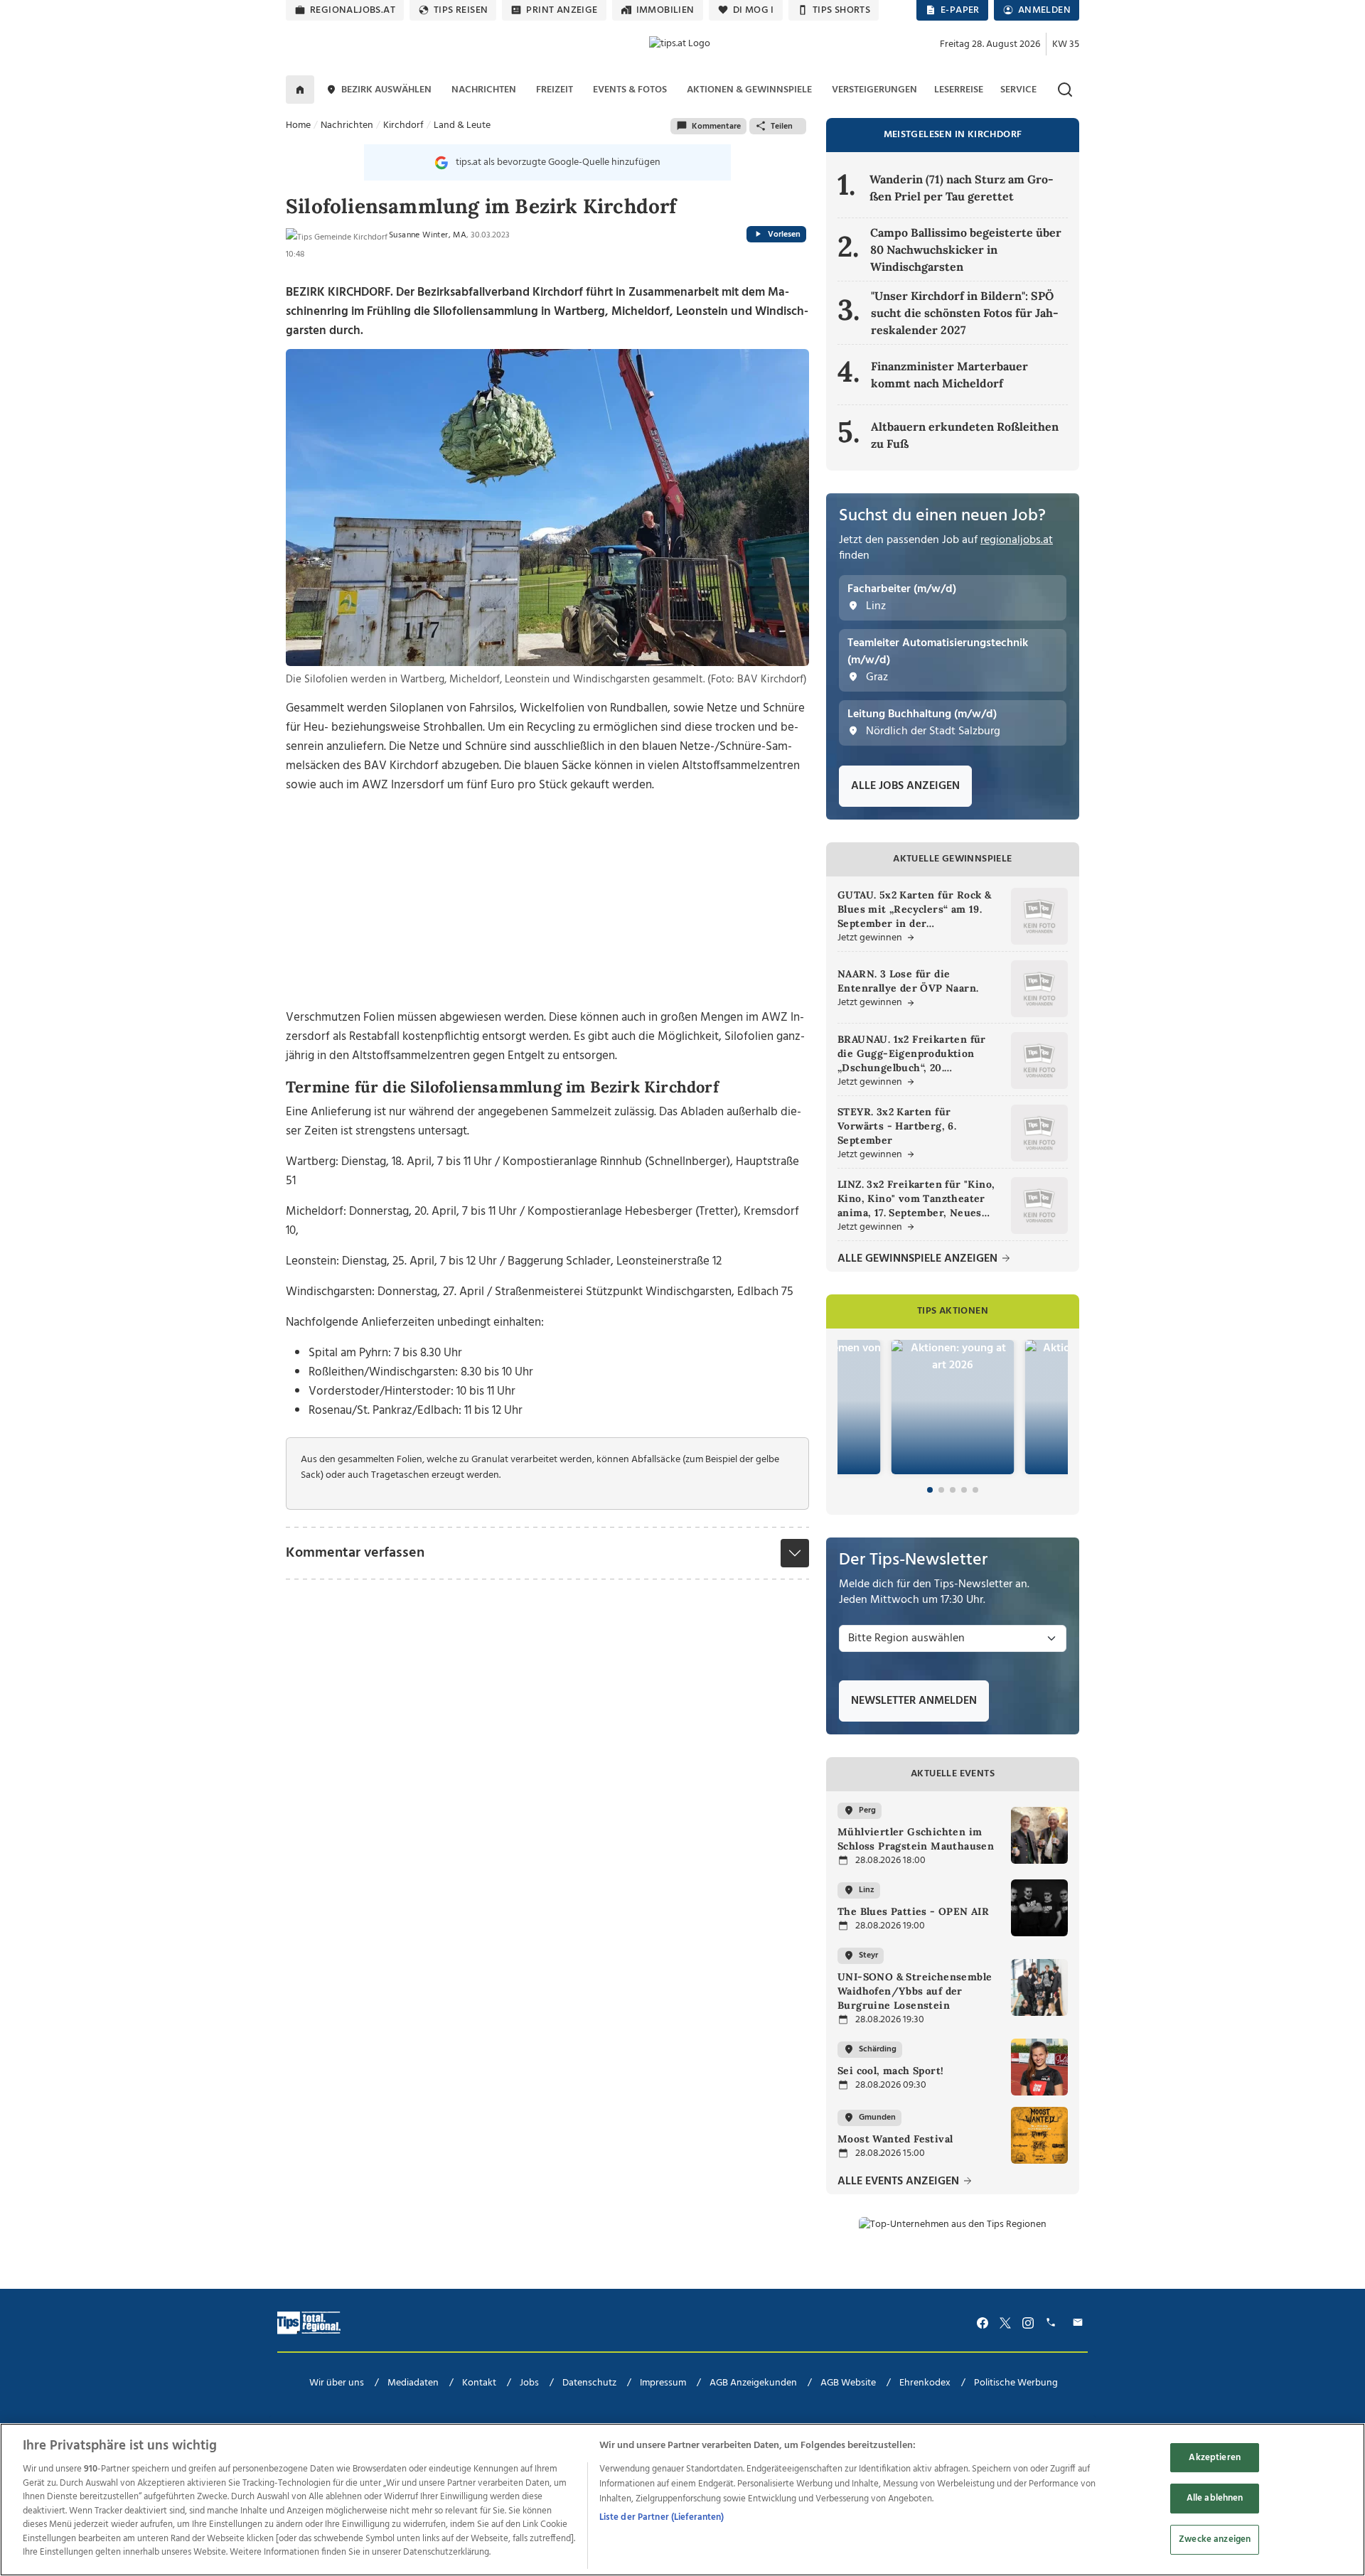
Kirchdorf (403, 125)
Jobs (529, 2383)
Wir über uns (337, 2383)
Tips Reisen (461, 10)
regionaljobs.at (353, 10)
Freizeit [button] (555, 90)
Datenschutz (589, 2383)
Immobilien (665, 10)
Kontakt (479, 2383)
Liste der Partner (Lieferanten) (662, 2517)
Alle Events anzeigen (900, 2182)
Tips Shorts (841, 10)
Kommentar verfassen (355, 1553)
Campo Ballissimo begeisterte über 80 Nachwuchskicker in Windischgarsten (966, 249)
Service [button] (1018, 90)
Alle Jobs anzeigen (905, 786)
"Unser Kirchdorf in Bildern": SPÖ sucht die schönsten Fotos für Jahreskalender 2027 (965, 313)
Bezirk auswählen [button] (386, 90)
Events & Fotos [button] (630, 90)
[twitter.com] (1005, 2323)
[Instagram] (1028, 2323)
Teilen (782, 127)
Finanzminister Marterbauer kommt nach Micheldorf (949, 375)
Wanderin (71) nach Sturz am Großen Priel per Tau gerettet (962, 188)
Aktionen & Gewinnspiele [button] (749, 90)
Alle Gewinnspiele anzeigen (919, 1259)
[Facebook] (983, 2323)
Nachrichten (347, 125)
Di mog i (754, 10)
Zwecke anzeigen (1215, 2539)
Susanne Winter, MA (428, 235)
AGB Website (848, 2383)
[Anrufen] (1053, 2323)
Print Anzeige (562, 10)
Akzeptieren (1214, 2458)
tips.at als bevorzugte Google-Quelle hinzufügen (558, 162)
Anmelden (1044, 10)
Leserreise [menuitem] (959, 90)
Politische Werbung (1016, 2383)
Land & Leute (462, 125)
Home (298, 125)
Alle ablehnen (1215, 2498)
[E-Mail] (1080, 2323)
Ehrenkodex (925, 2383)
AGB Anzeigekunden (753, 2383)
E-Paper (960, 10)
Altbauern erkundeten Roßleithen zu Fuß (965, 435)
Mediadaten (413, 2383)
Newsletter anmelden (914, 1701)
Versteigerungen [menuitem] (874, 90)
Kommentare (716, 127)
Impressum (663, 2383)
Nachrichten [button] (484, 90)
